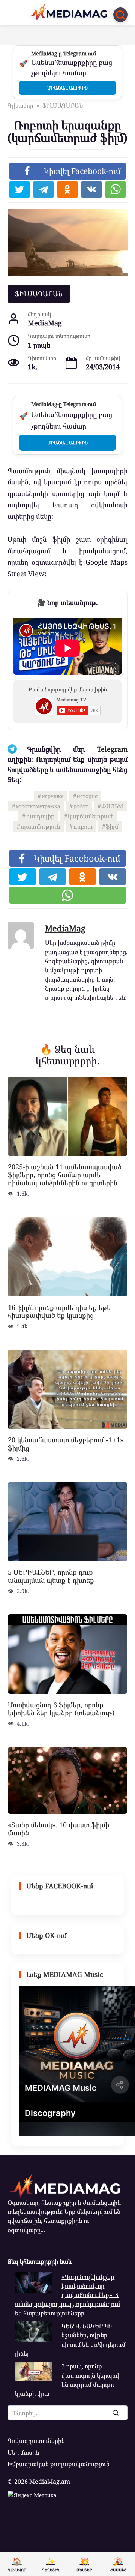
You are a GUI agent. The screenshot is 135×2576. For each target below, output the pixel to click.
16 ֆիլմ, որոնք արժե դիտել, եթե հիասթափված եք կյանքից (59, 1311)
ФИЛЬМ (112, 806)
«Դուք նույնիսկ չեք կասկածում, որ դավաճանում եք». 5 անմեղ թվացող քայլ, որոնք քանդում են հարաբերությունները (67, 2295)
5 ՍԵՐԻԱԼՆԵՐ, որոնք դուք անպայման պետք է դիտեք (51, 1576)
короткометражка (38, 806)
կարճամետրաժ (90, 816)
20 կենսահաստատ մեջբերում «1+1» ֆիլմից (66, 1444)
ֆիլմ (112, 826)
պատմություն (40, 826)
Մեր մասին (23, 2452)
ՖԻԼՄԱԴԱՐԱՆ (39, 294)
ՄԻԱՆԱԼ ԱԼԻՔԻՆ (67, 88)
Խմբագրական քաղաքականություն (58, 2464)
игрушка (53, 796)
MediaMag (65, 928)
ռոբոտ (83, 826)
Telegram (112, 749)
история (87, 796)
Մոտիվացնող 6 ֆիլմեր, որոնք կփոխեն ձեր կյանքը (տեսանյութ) (61, 1708)
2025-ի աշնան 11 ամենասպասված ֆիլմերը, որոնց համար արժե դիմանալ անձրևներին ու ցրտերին (65, 1175)
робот (81, 806)
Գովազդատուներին (36, 2441)
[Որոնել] (115, 2413)
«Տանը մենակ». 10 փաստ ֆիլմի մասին (58, 1828)
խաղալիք (40, 816)
